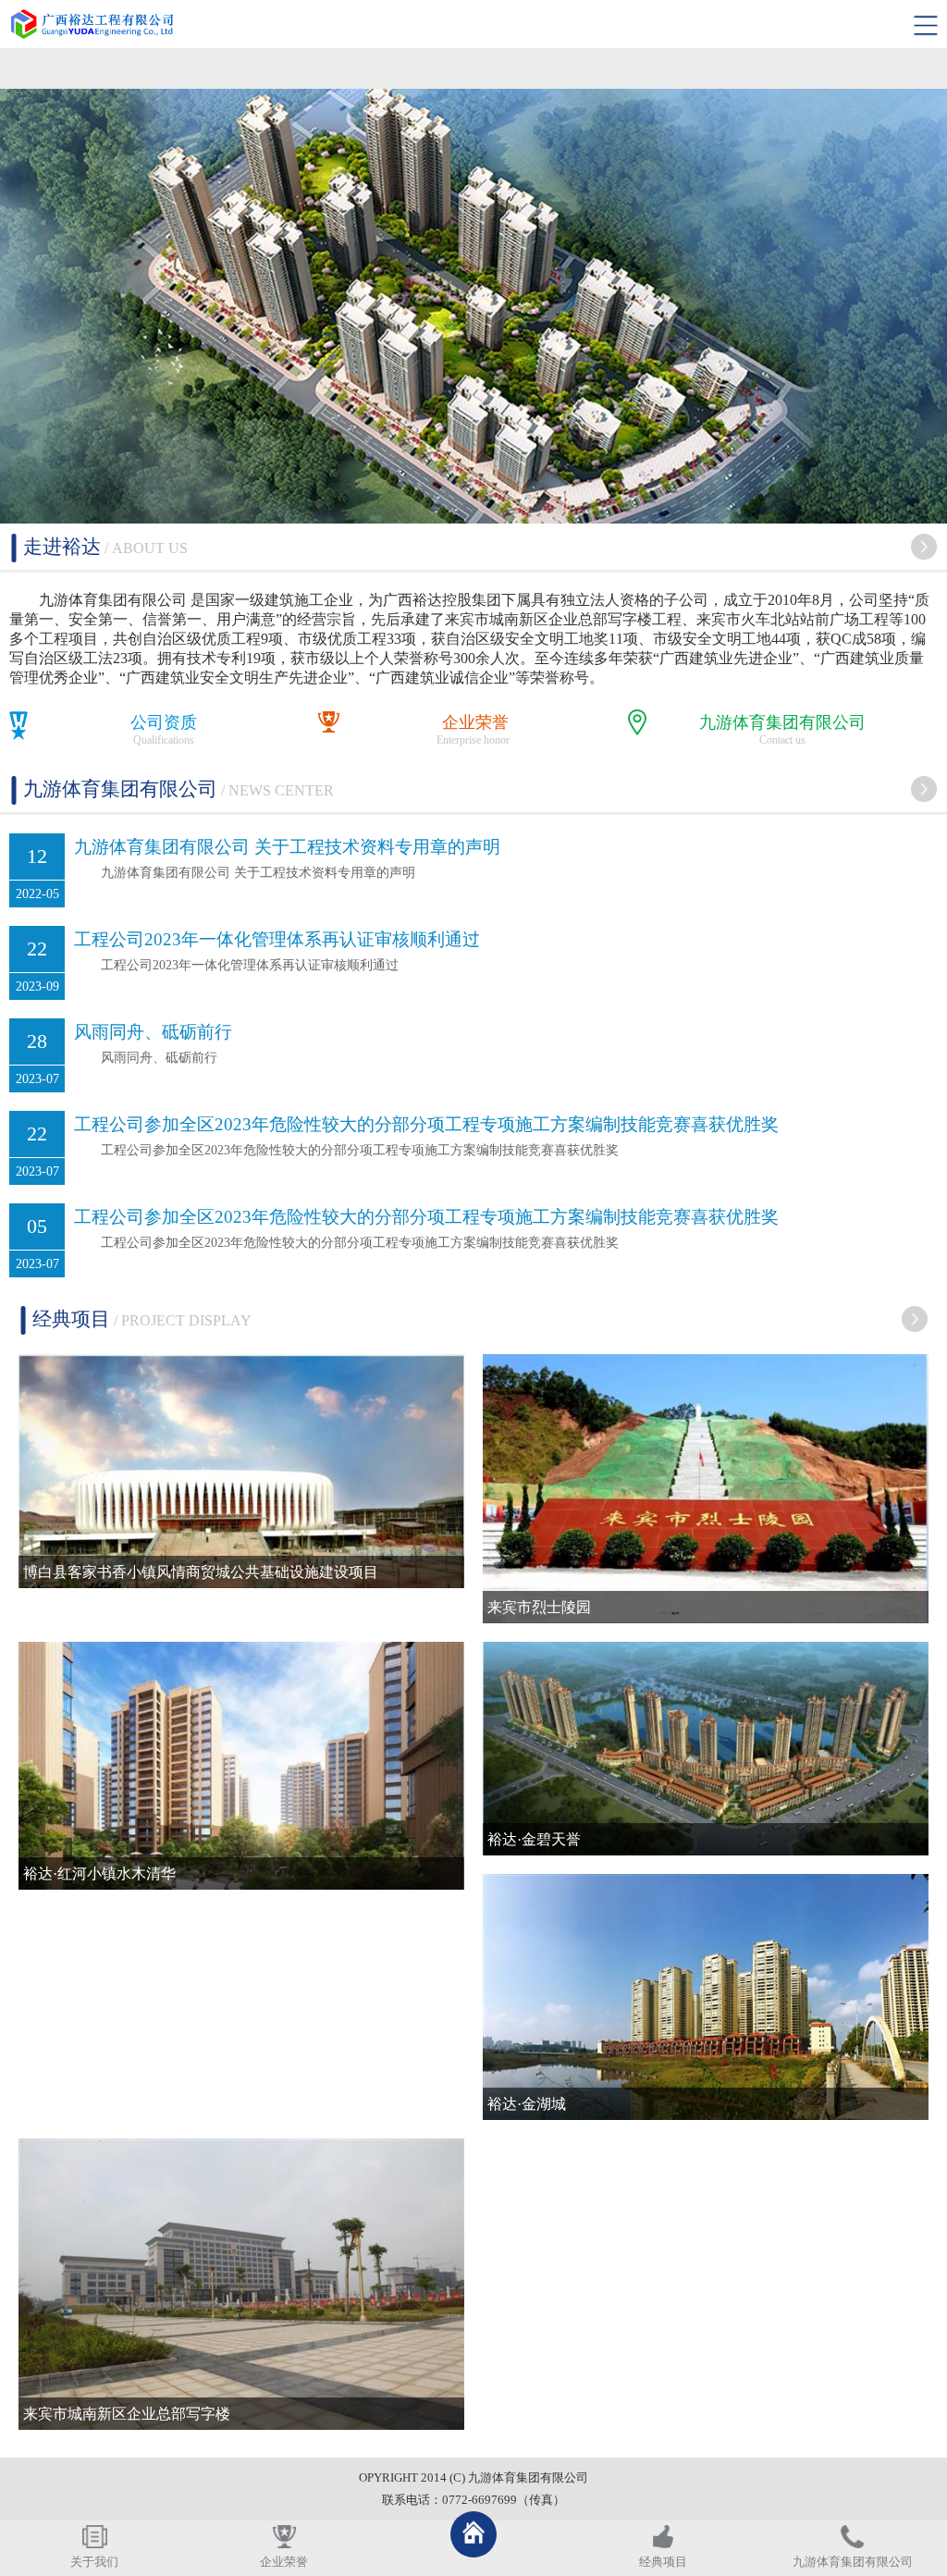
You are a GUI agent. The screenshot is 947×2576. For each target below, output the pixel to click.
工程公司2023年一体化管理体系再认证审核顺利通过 (277, 939)
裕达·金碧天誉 (534, 1839)
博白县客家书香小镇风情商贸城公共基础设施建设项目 (201, 1572)
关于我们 (94, 2562)
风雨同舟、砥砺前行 (153, 1032)
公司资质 (164, 722)
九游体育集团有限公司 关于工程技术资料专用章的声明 (287, 847)
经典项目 (663, 2562)
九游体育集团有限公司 (782, 722)
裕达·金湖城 (527, 2104)
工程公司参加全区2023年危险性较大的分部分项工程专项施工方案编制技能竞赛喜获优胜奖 (426, 1124)
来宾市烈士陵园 (539, 1607)
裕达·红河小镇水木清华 (99, 1873)
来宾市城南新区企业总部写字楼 (127, 2414)
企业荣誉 (475, 722)
